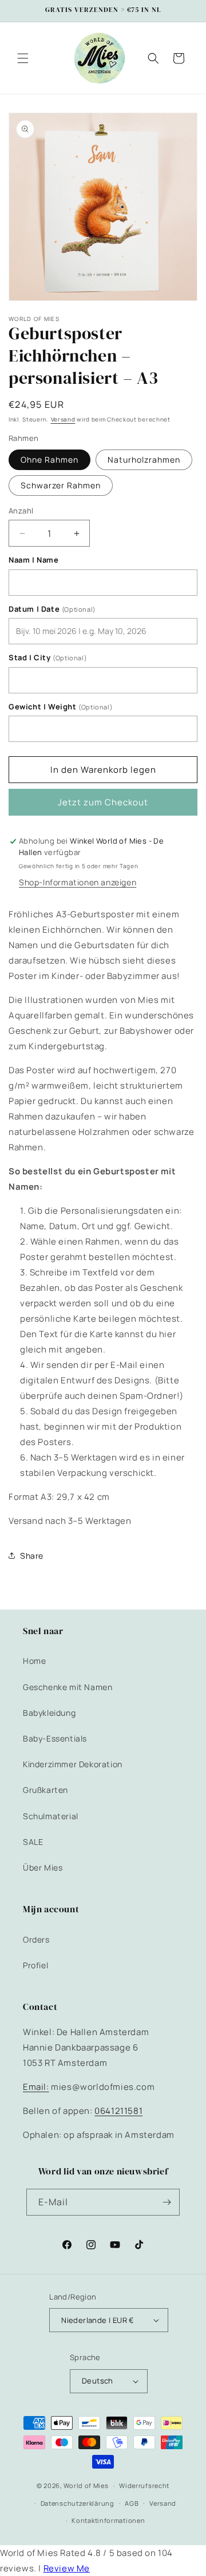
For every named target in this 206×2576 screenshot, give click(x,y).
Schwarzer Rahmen (61, 485)
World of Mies (86, 2485)
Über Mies (43, 1867)
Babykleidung (49, 1713)
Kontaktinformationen (108, 2520)
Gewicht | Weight (61, 707)
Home (34, 1661)
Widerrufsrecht (144, 2485)
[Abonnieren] (167, 2202)
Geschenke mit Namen (68, 1687)
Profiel (35, 1965)
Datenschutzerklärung (78, 2503)
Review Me (67, 2568)
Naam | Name (34, 560)
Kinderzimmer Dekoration (73, 1764)
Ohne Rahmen (49, 460)
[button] (23, 58)
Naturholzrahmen (144, 460)
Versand (63, 419)
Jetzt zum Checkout (103, 802)
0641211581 (118, 2111)
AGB (132, 2503)
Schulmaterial (51, 1816)
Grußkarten (45, 1790)
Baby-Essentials (55, 1738)
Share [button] (32, 1556)
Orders (36, 1939)
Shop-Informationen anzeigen (78, 882)
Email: (36, 2087)
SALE (33, 1842)
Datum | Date (52, 609)
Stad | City (48, 658)
